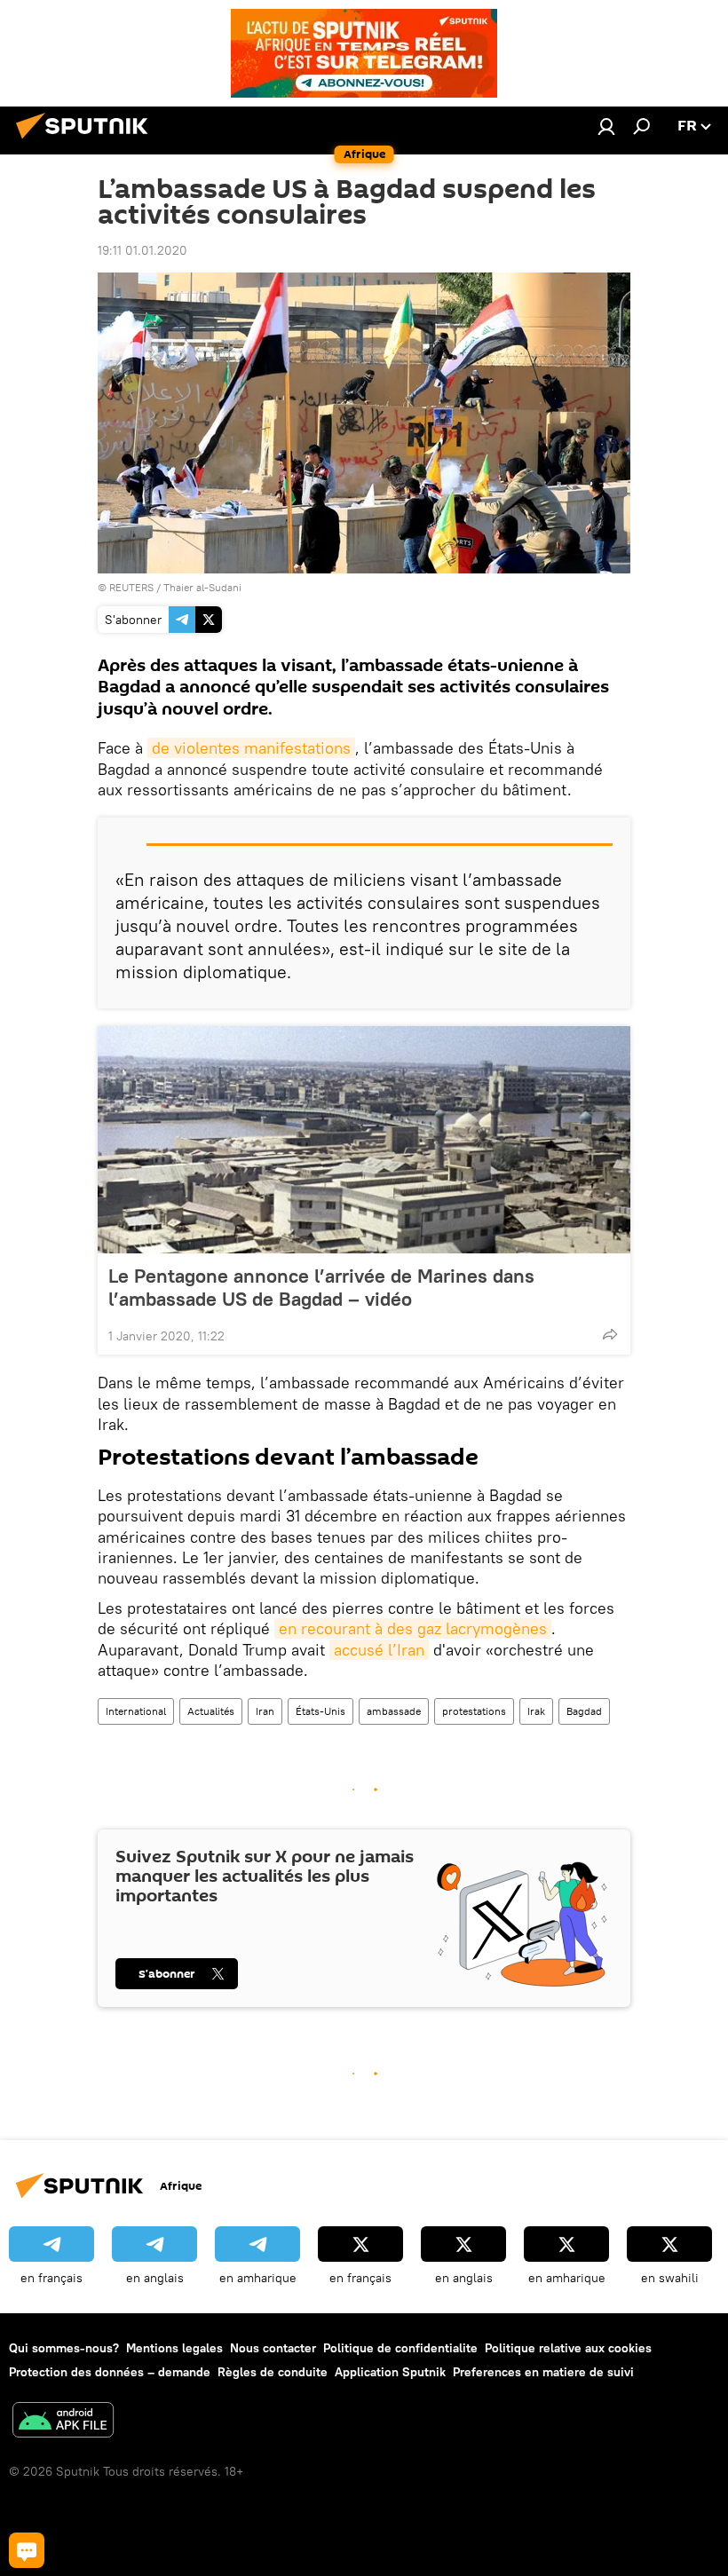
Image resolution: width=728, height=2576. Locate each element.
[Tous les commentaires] (27, 2550)
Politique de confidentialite (400, 2348)
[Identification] (606, 126)
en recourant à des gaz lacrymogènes (413, 1628)
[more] (610, 1334)
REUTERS (131, 587)
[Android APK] (63, 2422)
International (136, 1711)
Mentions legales (174, 2348)
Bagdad (584, 1711)
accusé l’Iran (379, 1650)
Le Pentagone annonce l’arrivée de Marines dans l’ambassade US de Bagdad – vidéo (321, 1287)
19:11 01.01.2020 (142, 250)
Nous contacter (273, 2348)
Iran (265, 1711)
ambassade (394, 1711)
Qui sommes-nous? (64, 2348)
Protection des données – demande (110, 2372)
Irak (536, 1711)
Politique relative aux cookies (568, 2348)
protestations (474, 1711)
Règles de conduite (273, 2372)
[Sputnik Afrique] (87, 141)
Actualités (211, 1711)
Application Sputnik (390, 2372)
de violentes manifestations (251, 748)
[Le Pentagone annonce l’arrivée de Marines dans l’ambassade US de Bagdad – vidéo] (364, 1140)
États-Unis (320, 1711)
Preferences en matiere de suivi (543, 2372)
